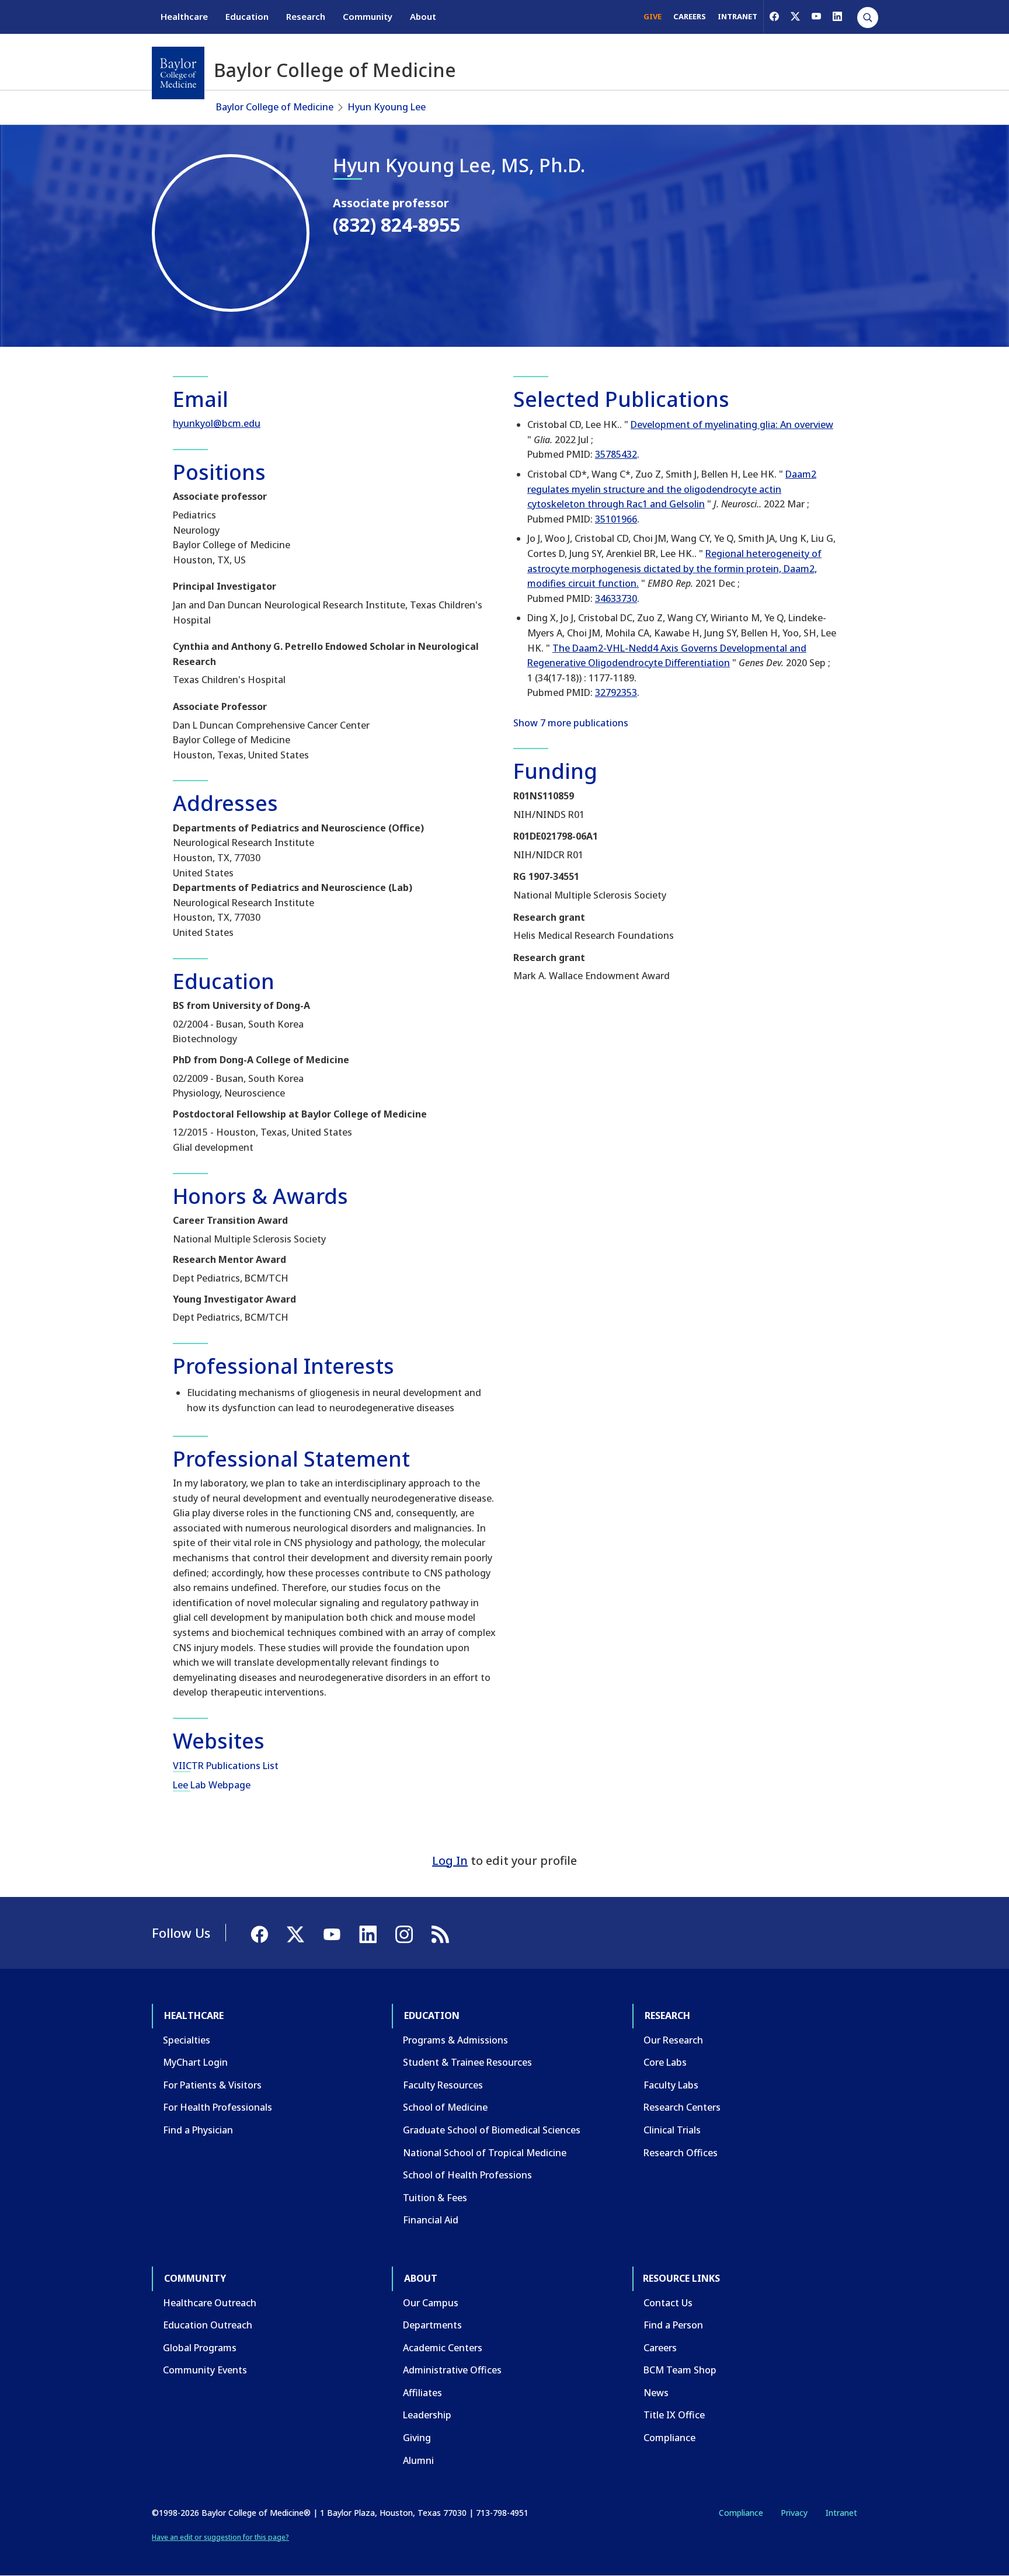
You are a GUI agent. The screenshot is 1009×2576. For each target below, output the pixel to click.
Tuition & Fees (435, 2198)
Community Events (205, 2370)
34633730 (616, 598)
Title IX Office (674, 2415)
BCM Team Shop (680, 2370)
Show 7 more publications (571, 723)
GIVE (653, 16)
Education (247, 16)
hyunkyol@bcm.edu (217, 423)
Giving (417, 2438)
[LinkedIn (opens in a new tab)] (837, 16)
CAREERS (690, 16)
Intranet (841, 2513)
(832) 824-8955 (396, 224)
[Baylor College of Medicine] (178, 73)
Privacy (794, 2513)
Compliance (669, 2438)
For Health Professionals (218, 2107)
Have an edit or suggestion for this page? (220, 2537)
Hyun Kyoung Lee (387, 107)
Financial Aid (431, 2220)
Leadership (427, 2415)
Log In (450, 1860)
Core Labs (665, 2062)
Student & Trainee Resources (467, 2062)
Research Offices (681, 2153)
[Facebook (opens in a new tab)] (774, 16)
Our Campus (431, 2303)
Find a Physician (198, 2130)
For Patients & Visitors (212, 2085)
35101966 (616, 519)
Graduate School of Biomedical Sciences (492, 2130)
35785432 (616, 454)
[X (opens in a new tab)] (795, 16)
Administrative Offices (452, 2370)
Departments (432, 2325)
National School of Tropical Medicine (485, 2153)
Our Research (673, 2040)
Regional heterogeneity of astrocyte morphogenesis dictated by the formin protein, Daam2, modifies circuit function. (674, 568)
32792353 (616, 692)
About (423, 16)
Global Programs (200, 2348)
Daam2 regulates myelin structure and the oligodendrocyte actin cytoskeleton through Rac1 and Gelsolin (672, 489)
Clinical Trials (672, 2130)
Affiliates (422, 2393)
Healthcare (184, 16)
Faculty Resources (443, 2085)
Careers (660, 2348)
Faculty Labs (671, 2085)
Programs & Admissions (455, 2040)
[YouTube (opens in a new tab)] (816, 16)
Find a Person (673, 2325)
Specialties (187, 2040)
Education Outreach (208, 2325)
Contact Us (668, 2303)
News (656, 2393)
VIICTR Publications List (226, 1766)
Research (306, 16)
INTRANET (737, 16)
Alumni (418, 2460)
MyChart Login (195, 2062)
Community (368, 16)
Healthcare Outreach (210, 2303)
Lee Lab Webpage (212, 1785)
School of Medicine (445, 2107)
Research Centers (682, 2107)
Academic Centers (443, 2348)
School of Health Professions (467, 2175)
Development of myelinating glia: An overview (732, 424)
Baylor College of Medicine (275, 107)
